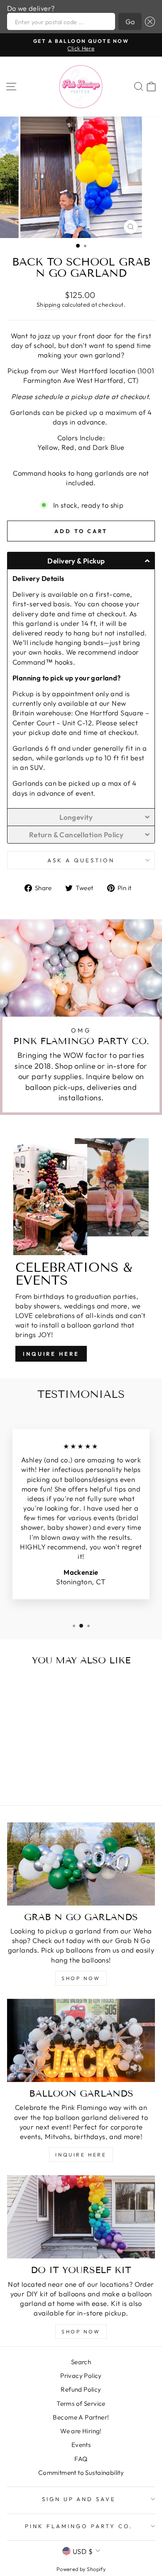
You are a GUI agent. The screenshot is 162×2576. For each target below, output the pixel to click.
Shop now (81, 2332)
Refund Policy (81, 2389)
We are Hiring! (81, 2431)
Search (81, 2362)
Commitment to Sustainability (81, 2473)
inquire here (81, 2155)
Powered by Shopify (81, 2569)
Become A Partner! (81, 2417)
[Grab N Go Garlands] (81, 1864)
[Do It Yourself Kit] (81, 2217)
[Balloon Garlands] (81, 2040)
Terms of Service (81, 2404)
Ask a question (81, 860)
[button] (148, 21)
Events (81, 2445)
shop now (81, 1978)
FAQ (81, 2459)
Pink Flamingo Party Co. (79, 2526)
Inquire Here (51, 1354)
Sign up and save (79, 2499)
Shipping (48, 305)
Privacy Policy (81, 2376)
